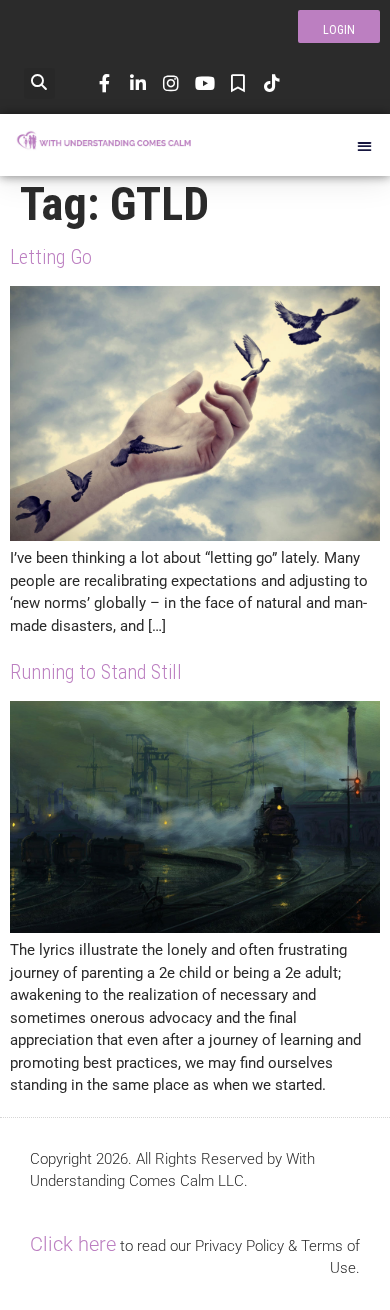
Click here (73, 1244)
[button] (39, 83)
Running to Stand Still (96, 672)
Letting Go (51, 257)
